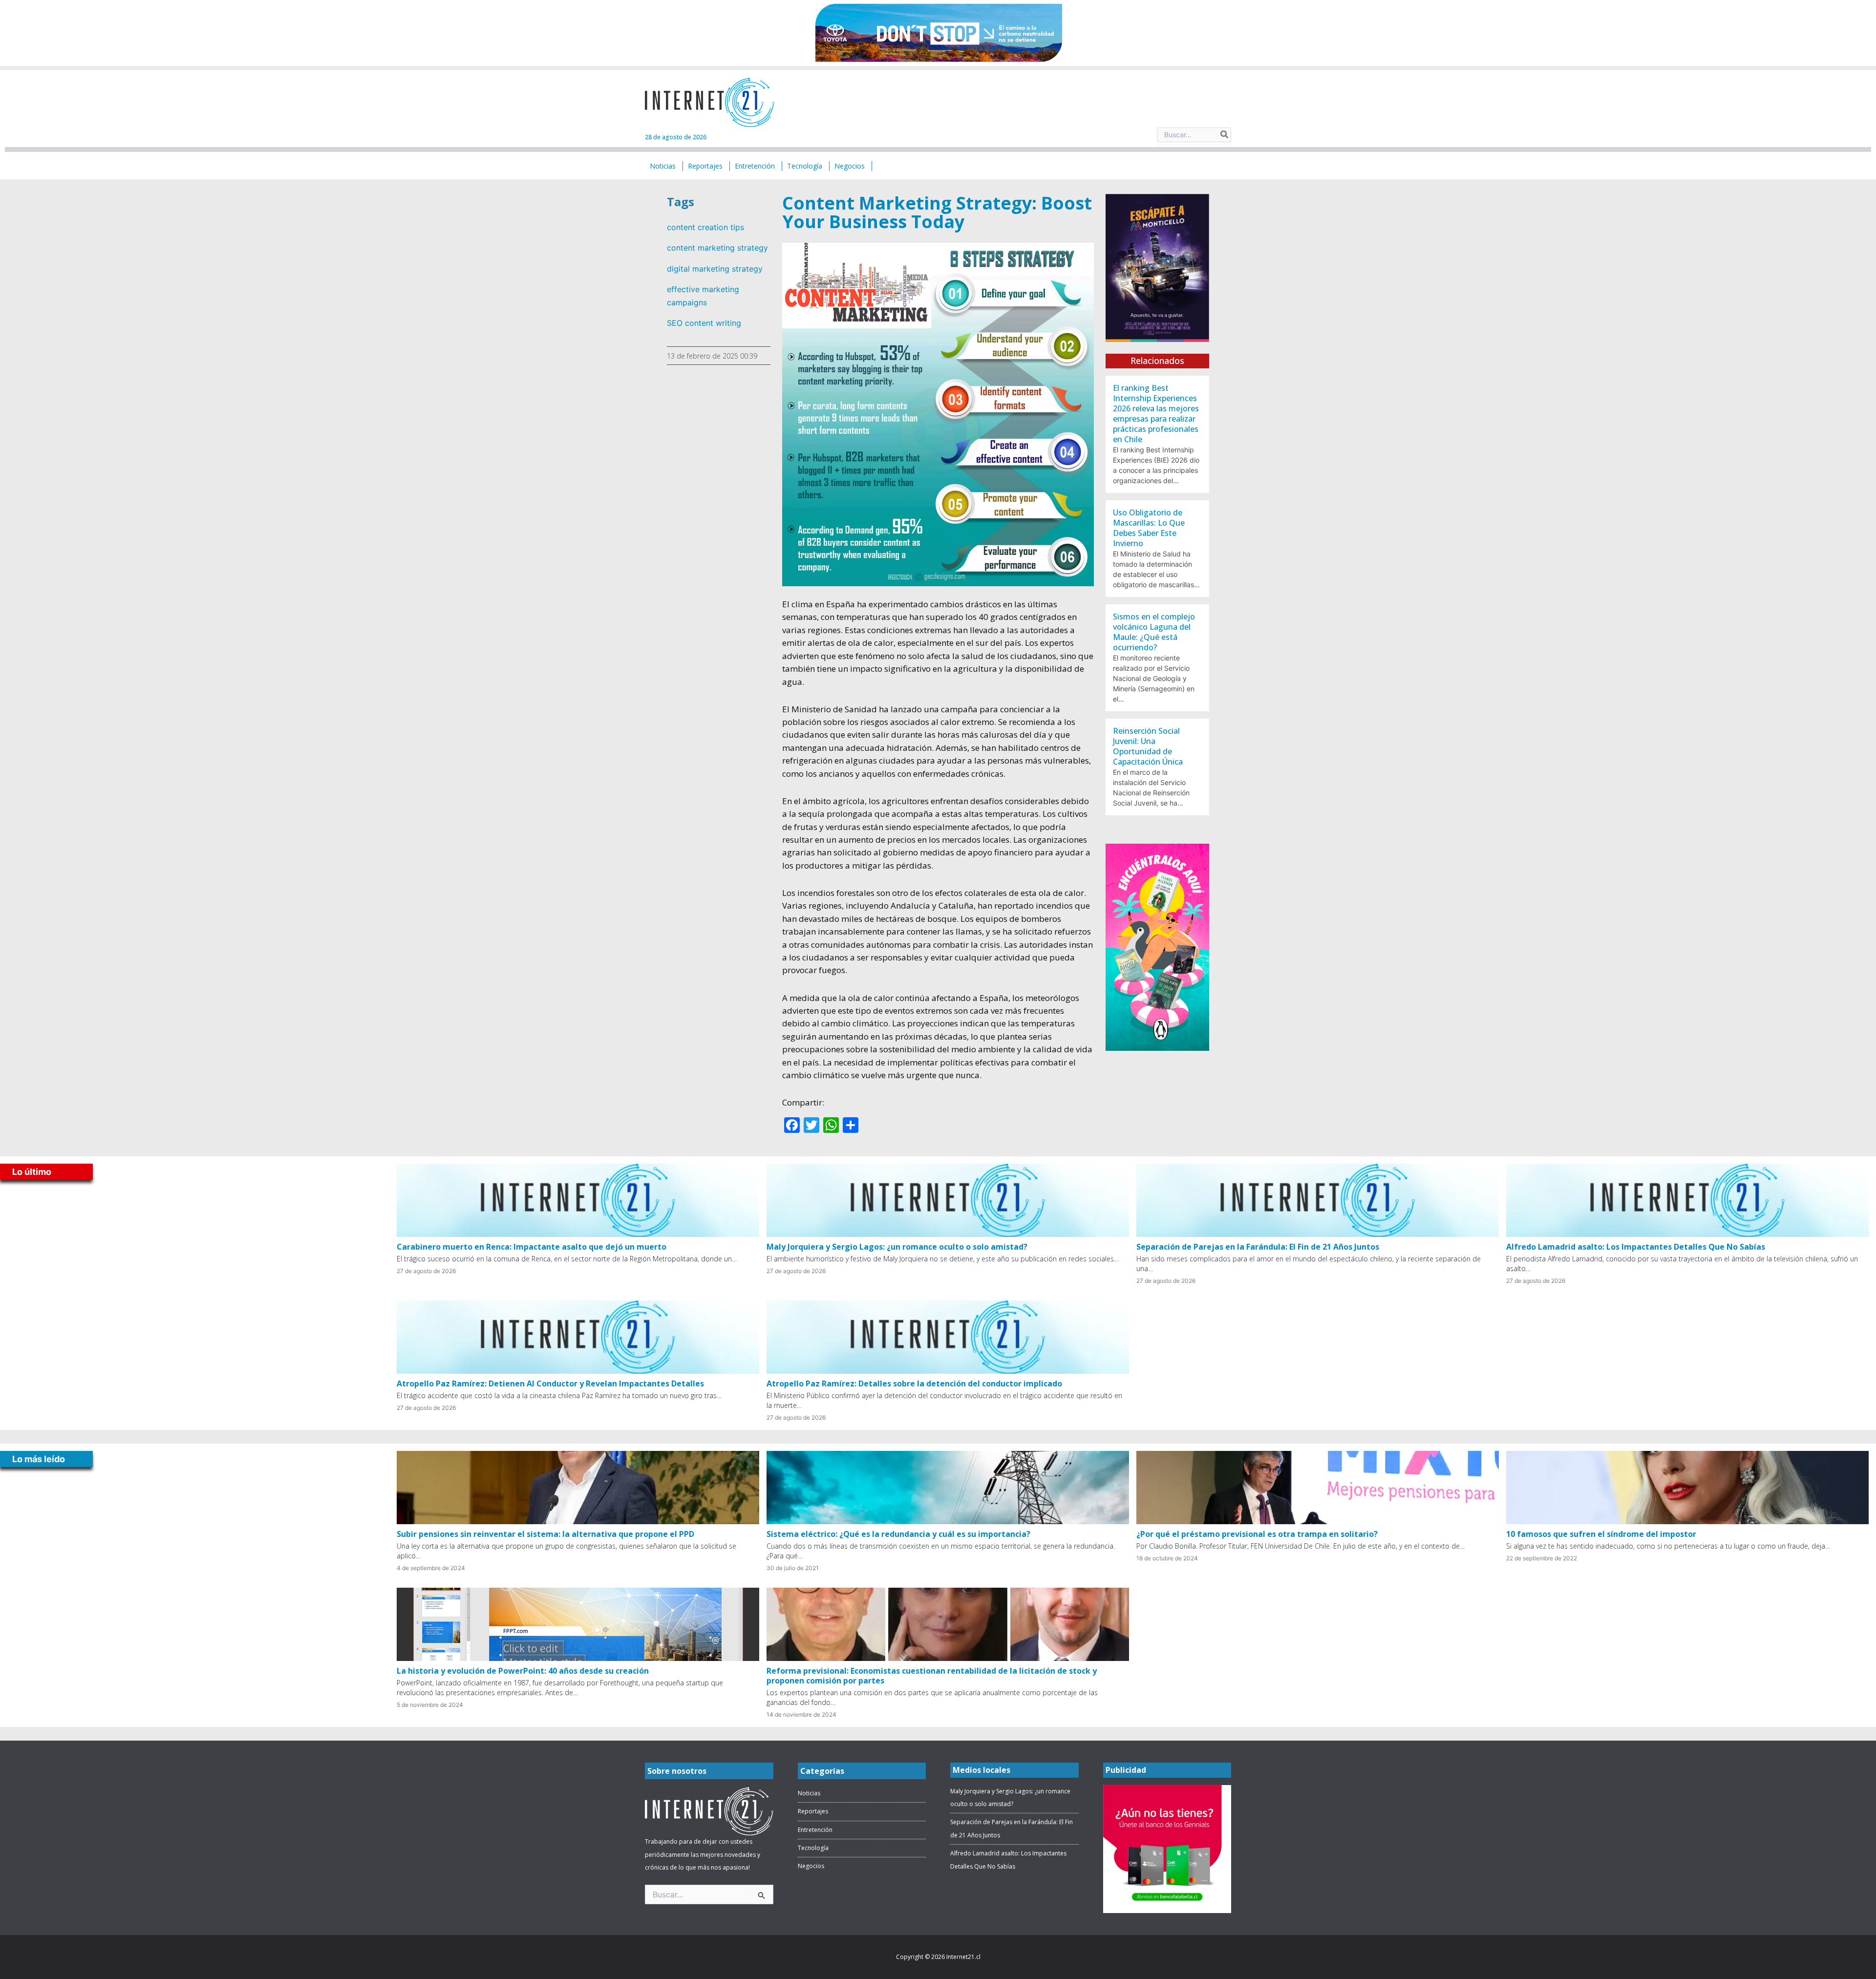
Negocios (811, 1866)
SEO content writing (704, 323)
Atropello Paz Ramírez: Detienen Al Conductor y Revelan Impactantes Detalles (550, 1383)
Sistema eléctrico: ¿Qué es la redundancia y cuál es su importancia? (898, 1534)
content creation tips (705, 227)
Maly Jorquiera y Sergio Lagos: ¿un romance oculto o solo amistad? (897, 1247)
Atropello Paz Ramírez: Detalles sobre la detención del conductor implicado (914, 1383)
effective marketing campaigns (703, 296)
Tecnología (813, 1848)
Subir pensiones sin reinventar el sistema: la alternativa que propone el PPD (545, 1534)
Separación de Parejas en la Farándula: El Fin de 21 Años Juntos (1258, 1247)
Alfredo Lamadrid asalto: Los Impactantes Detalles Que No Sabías (1636, 1247)
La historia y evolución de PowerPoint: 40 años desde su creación (523, 1671)
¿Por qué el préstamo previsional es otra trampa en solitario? (1257, 1534)
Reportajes (813, 1811)
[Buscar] (1225, 135)
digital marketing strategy (715, 269)
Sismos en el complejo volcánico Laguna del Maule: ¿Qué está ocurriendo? (1154, 632)
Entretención (815, 1830)
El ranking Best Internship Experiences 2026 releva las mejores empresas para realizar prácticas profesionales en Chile (1156, 414)
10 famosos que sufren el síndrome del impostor (1601, 1534)
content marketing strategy (717, 248)
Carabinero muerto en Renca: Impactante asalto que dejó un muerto (532, 1247)
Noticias (809, 1793)
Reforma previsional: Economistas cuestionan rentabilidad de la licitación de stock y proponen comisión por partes (932, 1676)
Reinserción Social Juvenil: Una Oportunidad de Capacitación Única (1148, 746)
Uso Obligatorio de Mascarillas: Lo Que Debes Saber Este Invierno (1149, 528)
